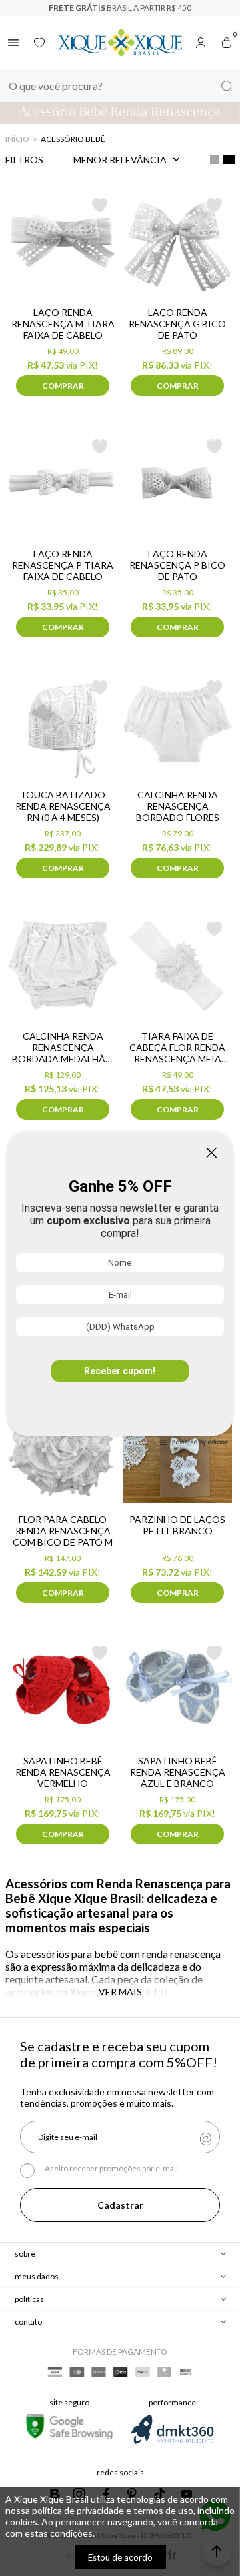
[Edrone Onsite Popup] (120, 1288)
